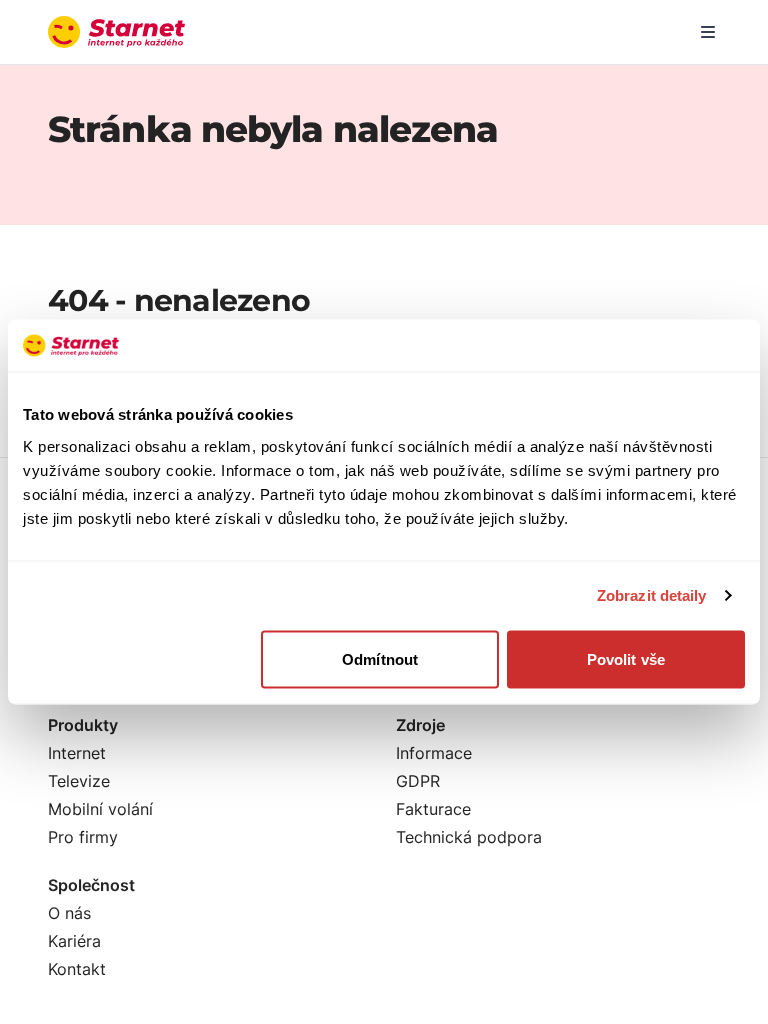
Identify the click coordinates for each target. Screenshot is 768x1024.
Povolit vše (626, 658)
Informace (434, 753)
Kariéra (74, 941)
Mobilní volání (100, 809)
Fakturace (433, 809)
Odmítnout (380, 658)
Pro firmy (83, 837)
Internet (77, 753)
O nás (69, 913)
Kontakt (77, 969)
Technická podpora (469, 837)
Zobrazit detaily (652, 595)
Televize (79, 781)
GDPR (418, 781)
